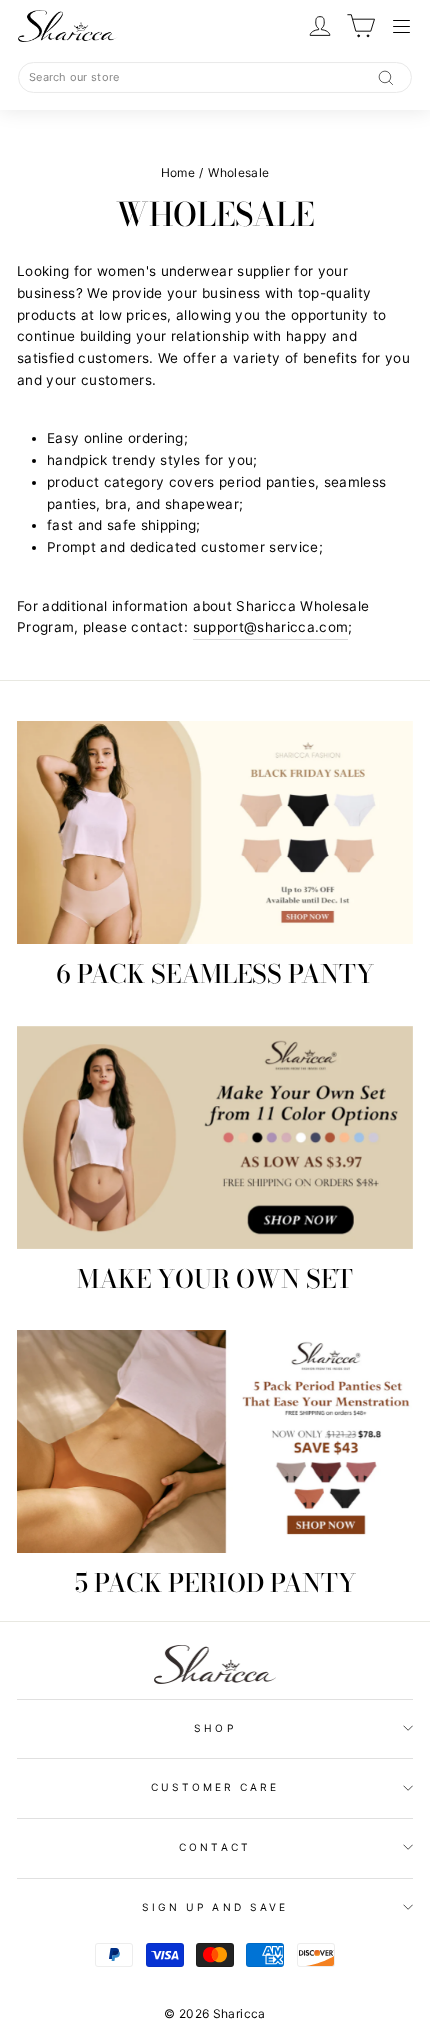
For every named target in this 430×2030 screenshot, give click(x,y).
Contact (214, 1847)
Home (178, 172)
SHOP (214, 1728)
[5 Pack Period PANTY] (215, 1441)
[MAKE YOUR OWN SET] (215, 1137)
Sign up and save (215, 1907)
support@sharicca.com (271, 627)
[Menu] (402, 26)
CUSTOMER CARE (215, 1787)
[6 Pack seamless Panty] (215, 832)
